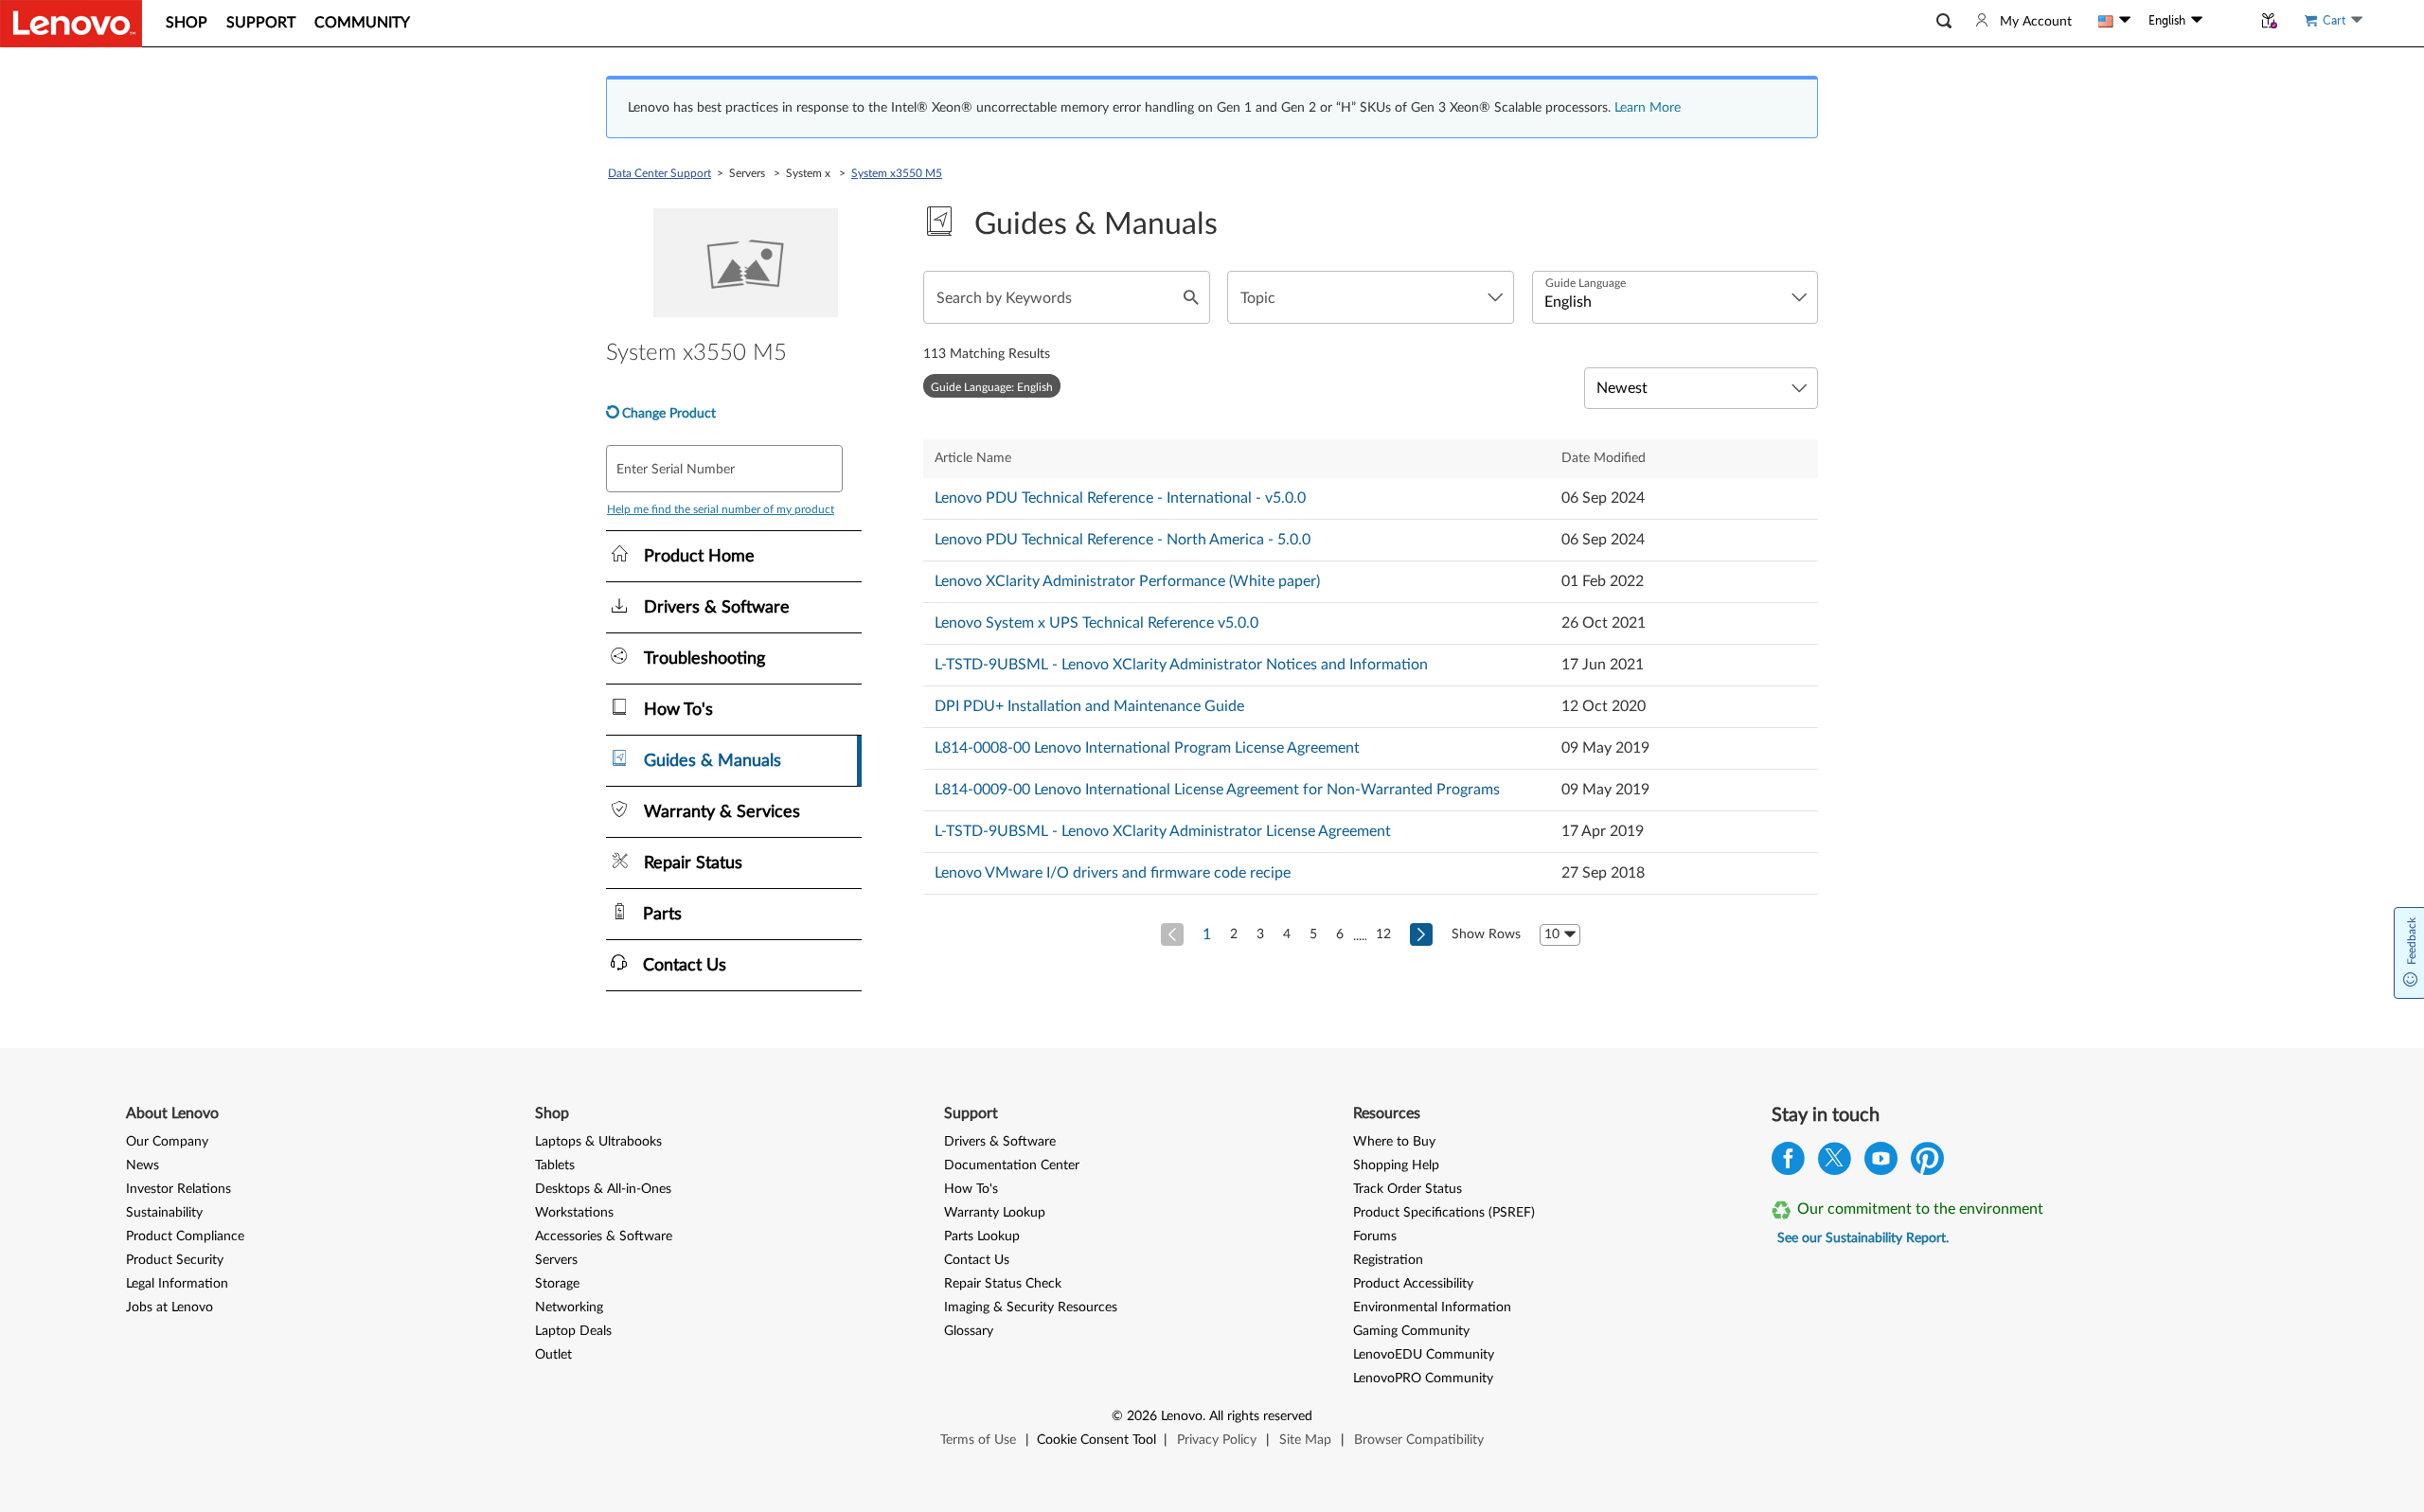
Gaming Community (1411, 1331)
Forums (1375, 1236)
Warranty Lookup (995, 1213)
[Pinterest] (1927, 1163)
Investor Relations (178, 1189)
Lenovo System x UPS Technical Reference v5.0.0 (1096, 623)
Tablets (555, 1165)
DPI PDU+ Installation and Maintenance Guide (1089, 706)
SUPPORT (261, 23)
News (143, 1165)
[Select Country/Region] (2114, 21)
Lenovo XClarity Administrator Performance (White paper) (1127, 581)
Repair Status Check (1003, 1284)
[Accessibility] (2227, 21)
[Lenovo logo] (71, 24)
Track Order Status (1408, 1189)
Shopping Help (1396, 1165)
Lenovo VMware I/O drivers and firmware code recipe (1113, 873)
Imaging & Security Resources (1031, 1307)
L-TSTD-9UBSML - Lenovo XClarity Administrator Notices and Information (1181, 665)
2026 (1142, 1416)
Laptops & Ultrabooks (598, 1142)
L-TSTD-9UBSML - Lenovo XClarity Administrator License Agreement (1163, 831)
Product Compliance (185, 1236)
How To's (971, 1189)
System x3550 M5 (897, 173)
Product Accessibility (1413, 1284)
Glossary (969, 1331)
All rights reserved (1261, 1416)
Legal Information (177, 1284)
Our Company (167, 1142)
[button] (1944, 21)
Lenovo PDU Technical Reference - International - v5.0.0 (1120, 498)
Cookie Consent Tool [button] (1096, 1440)
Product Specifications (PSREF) (1444, 1213)
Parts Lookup (982, 1236)
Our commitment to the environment (1920, 1209)
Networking (569, 1307)
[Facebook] (1788, 1163)
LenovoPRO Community (1423, 1379)
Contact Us (977, 1260)
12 (1383, 934)
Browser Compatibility (1419, 1440)
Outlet (553, 1355)
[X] (1835, 1163)
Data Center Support (659, 173)
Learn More (1648, 108)
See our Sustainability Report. (1863, 1238)
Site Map (1305, 1440)
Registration (1388, 1260)
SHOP (187, 23)
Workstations (574, 1213)
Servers (556, 1260)
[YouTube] (1881, 1163)
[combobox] (1370, 297)
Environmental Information (1432, 1307)
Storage (557, 1284)
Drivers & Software (1000, 1142)
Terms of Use (978, 1440)
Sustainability (164, 1213)
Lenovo (1182, 1416)
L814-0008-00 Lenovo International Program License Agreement (1147, 748)
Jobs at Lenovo (169, 1307)
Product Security (175, 1260)
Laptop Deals (573, 1331)
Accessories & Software (604, 1236)
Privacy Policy (1217, 1440)
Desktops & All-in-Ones (603, 1189)
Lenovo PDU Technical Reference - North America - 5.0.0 (1123, 540)
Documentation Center (1012, 1165)
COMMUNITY (362, 23)
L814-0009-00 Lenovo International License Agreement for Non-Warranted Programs (1217, 790)
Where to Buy (1394, 1142)
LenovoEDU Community (1424, 1355)
